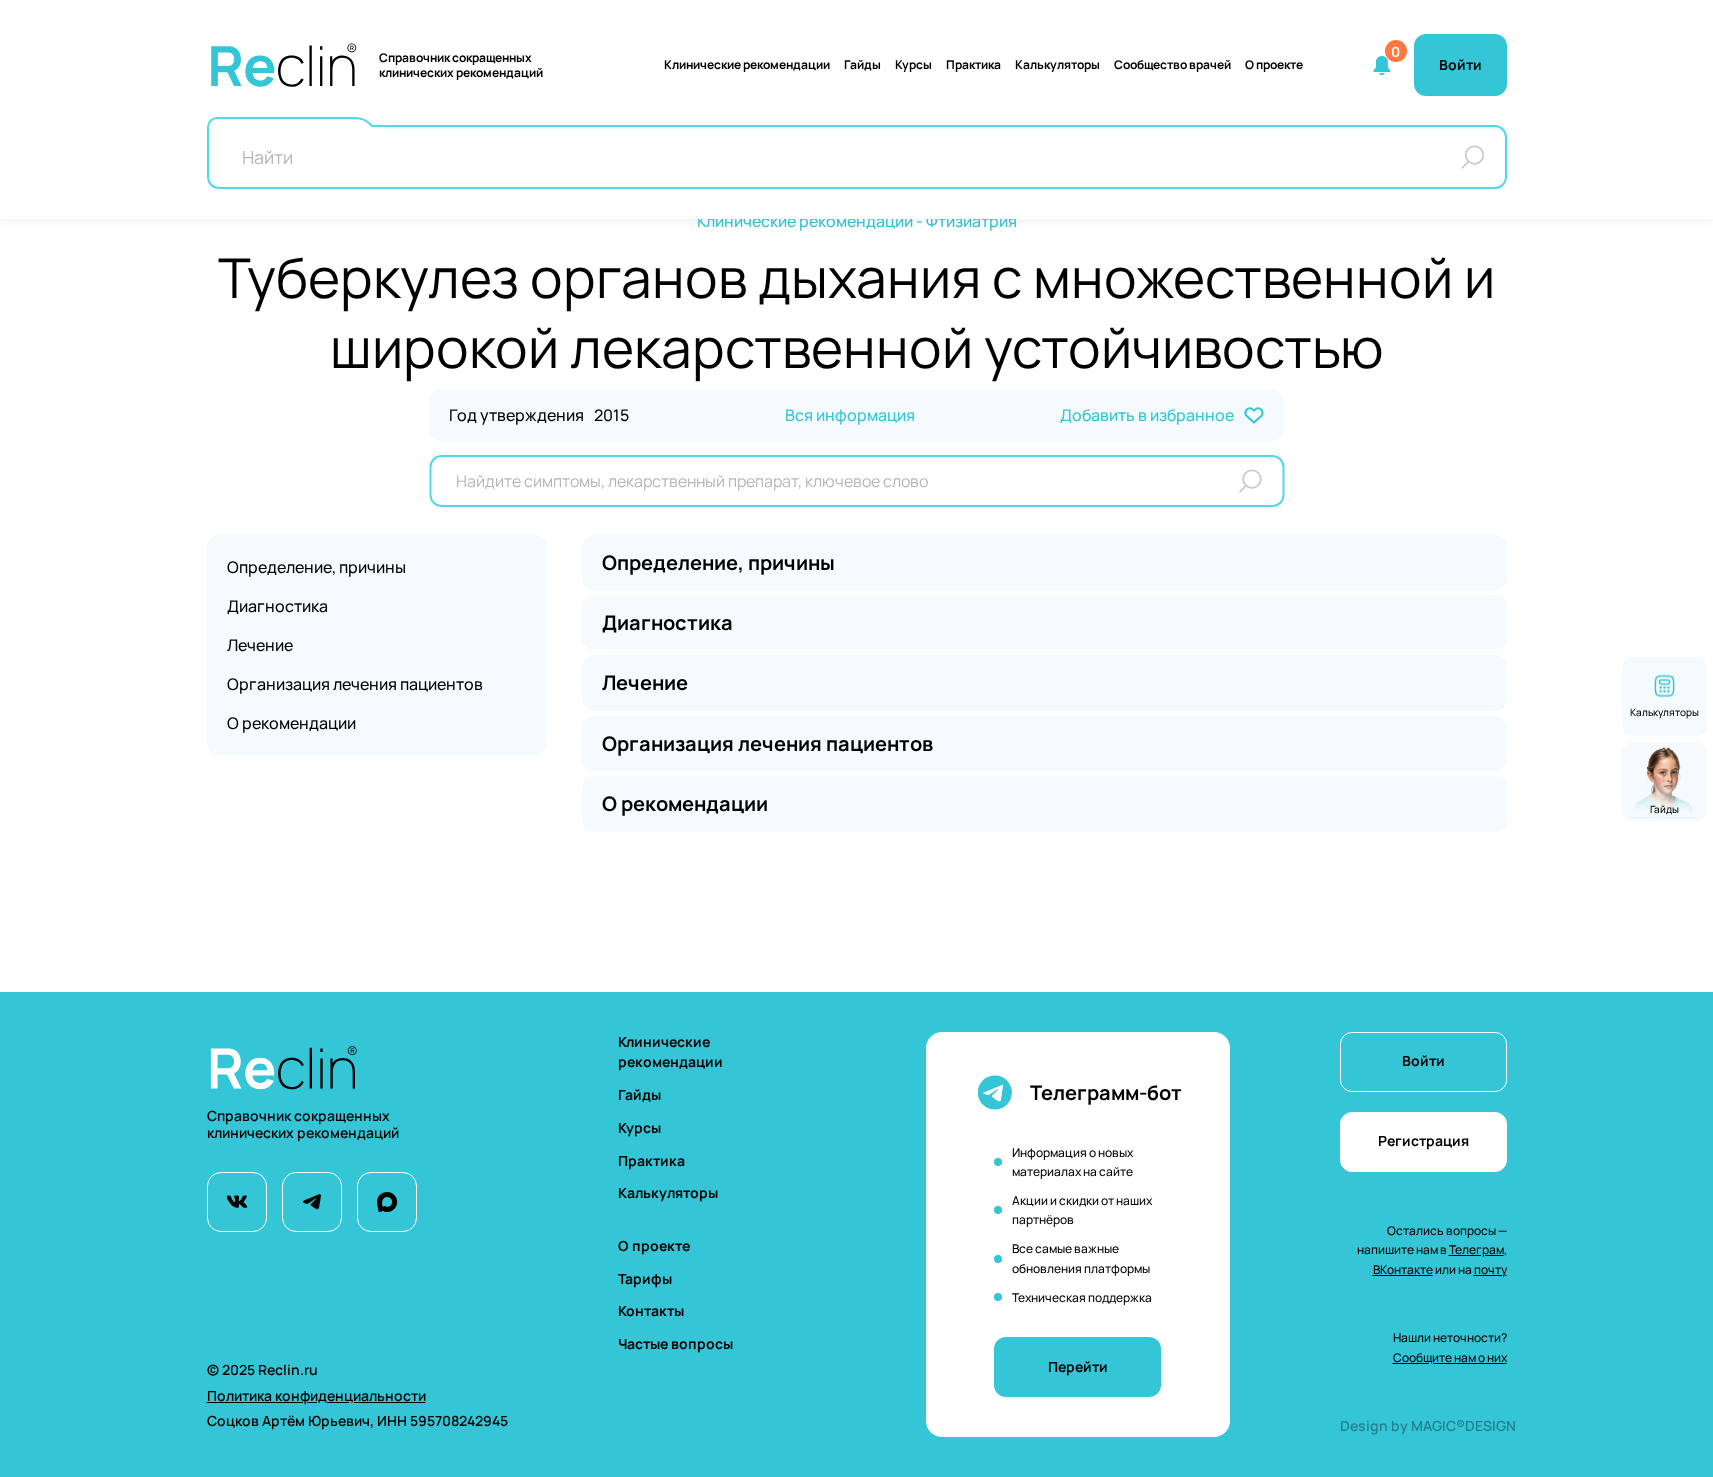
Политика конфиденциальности (316, 1395)
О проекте (1274, 64)
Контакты (651, 1310)
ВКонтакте (1403, 1269)
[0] (1382, 65)
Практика (973, 64)
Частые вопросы (675, 1343)
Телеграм (1476, 1249)
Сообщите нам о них (1450, 1357)
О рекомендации (291, 723)
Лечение (260, 645)
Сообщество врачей (1172, 64)
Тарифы (645, 1278)
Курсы (913, 64)
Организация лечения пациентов (355, 684)
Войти (1423, 1060)
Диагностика (277, 606)
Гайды (862, 64)
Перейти (1078, 1366)
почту (1490, 1269)
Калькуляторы (668, 1192)
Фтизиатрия (971, 221)
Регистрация (1423, 1140)
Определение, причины (316, 567)
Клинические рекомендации (747, 64)
